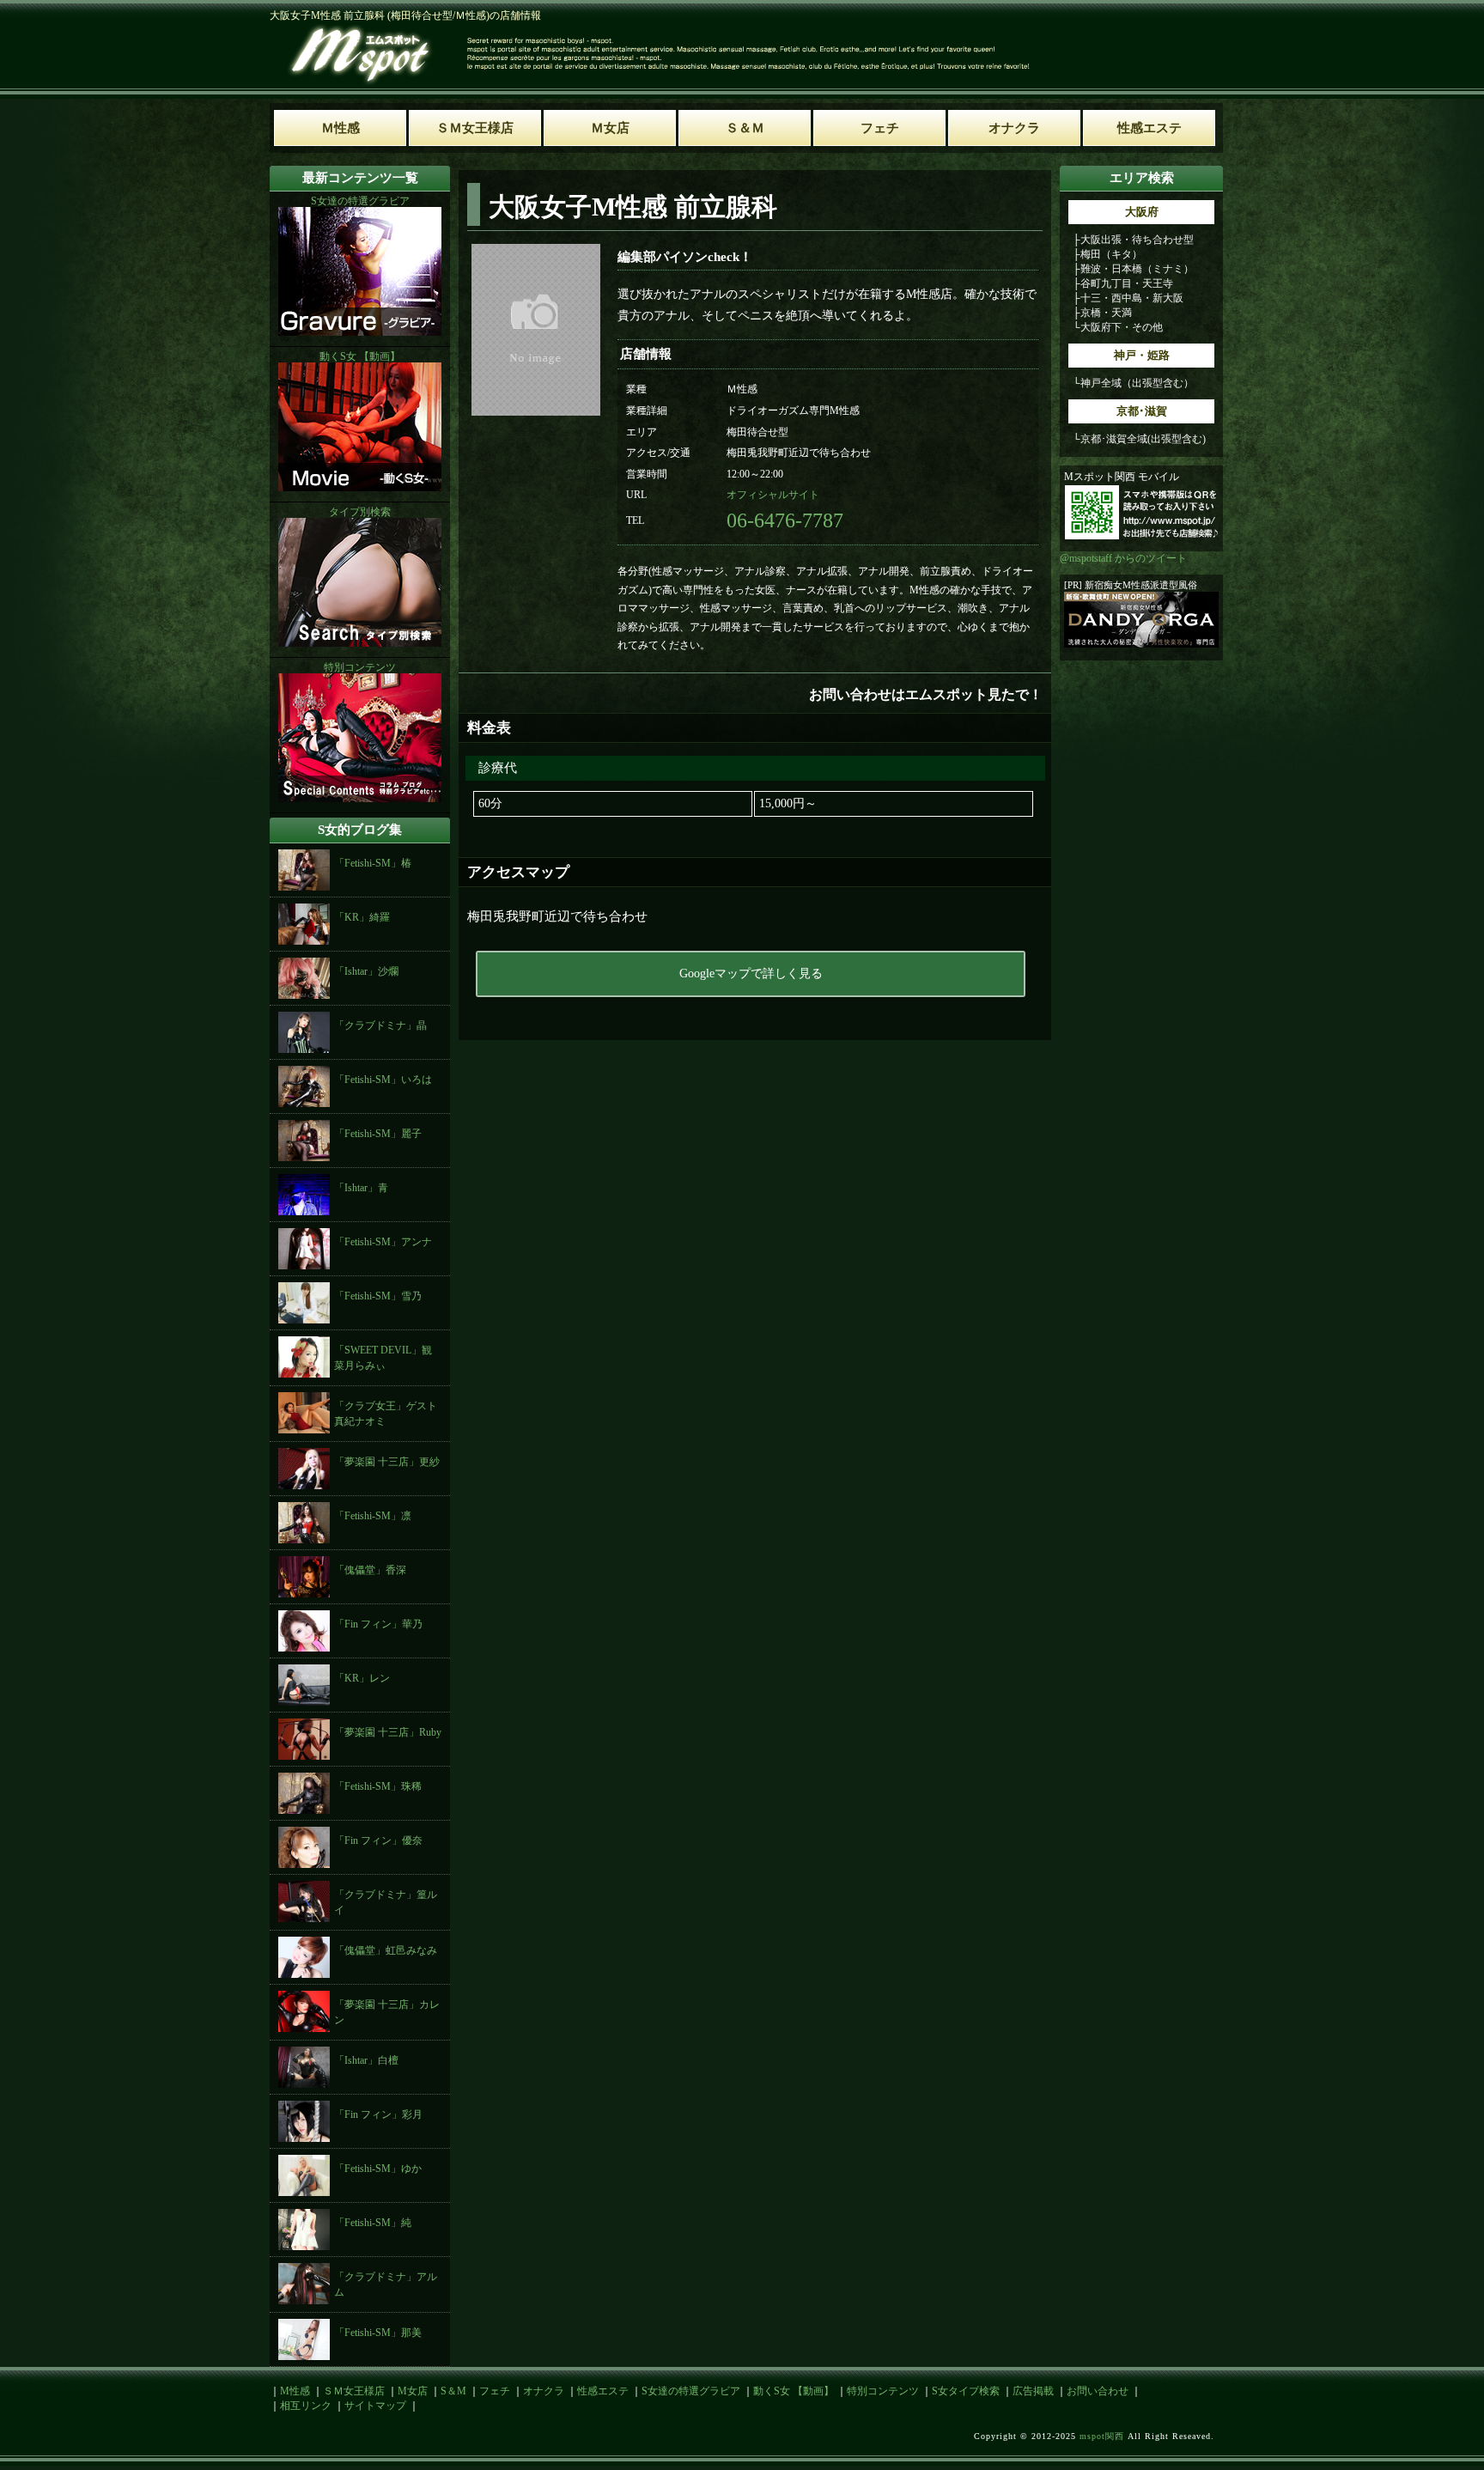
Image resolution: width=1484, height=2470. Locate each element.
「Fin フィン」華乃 (378, 1624)
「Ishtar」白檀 (366, 2060)
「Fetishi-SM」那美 (378, 2333)
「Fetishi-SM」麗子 (378, 1134)
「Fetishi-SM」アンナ (383, 1242)
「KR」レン (362, 1678)
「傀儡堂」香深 (370, 1570)
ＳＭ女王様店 (354, 2391)
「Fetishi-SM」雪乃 (378, 1296)
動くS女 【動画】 (794, 2391)
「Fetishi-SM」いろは (383, 1080)
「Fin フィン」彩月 (378, 2114)
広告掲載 (1033, 2391)
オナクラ (544, 2391)
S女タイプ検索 (966, 2391)
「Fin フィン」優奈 (378, 1840)
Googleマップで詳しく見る (751, 973)
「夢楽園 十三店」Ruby (388, 1732)
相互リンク (306, 2406)
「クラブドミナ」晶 (380, 1025)
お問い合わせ (1098, 2391)
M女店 (413, 2391)
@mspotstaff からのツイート (1123, 558)
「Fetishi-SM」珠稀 (378, 1786)
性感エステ (603, 2391)
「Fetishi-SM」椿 (373, 863)
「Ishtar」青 (361, 1188)
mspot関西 (1102, 2436)
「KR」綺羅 (362, 917)
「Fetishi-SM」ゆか (378, 2169)
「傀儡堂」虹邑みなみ (386, 1950)
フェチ (495, 2391)
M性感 (295, 2391)
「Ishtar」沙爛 (366, 971)
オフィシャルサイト (773, 495)
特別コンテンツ (883, 2391)
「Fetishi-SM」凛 (373, 1516)
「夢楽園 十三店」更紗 (387, 1462)
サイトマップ (375, 2406)
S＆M (453, 2391)
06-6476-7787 (785, 520)
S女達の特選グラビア (691, 2391)
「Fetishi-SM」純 (373, 2223)
